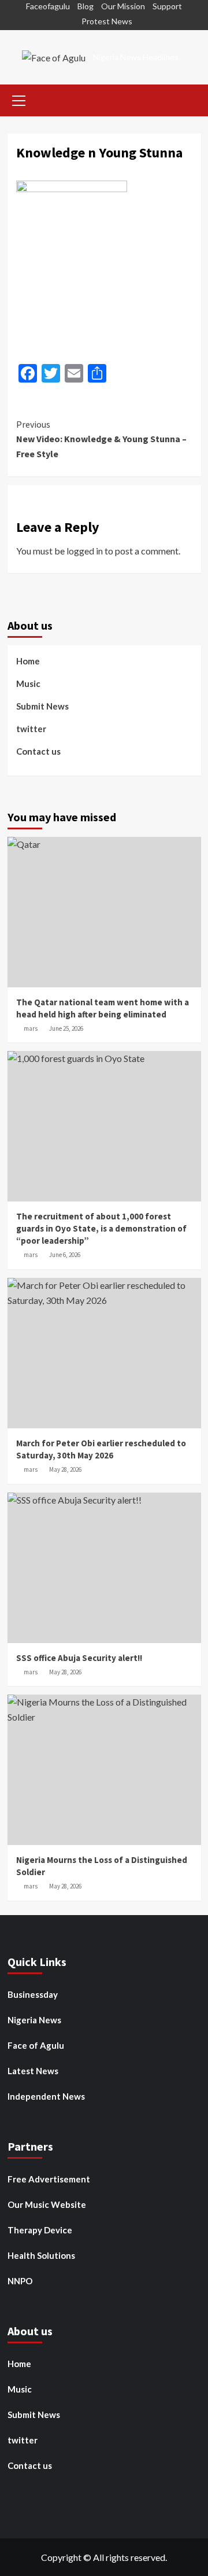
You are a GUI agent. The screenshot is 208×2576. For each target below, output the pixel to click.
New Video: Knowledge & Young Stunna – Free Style (101, 439)
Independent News (46, 2096)
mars (31, 1028)
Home (28, 661)
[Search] (188, 99)
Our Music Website (47, 2204)
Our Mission (123, 6)
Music (28, 683)
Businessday (33, 1994)
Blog (86, 6)
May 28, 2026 (65, 1469)
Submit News (42, 706)
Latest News (33, 2071)
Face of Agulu (36, 2045)
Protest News (107, 21)
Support (167, 6)
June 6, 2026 (65, 1255)
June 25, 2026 (66, 1028)
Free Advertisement (49, 2179)
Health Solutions (41, 2255)
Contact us (38, 751)
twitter (31, 729)
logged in (85, 551)
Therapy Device (40, 2230)
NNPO (20, 2281)
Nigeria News (34, 2020)
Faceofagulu (48, 6)
